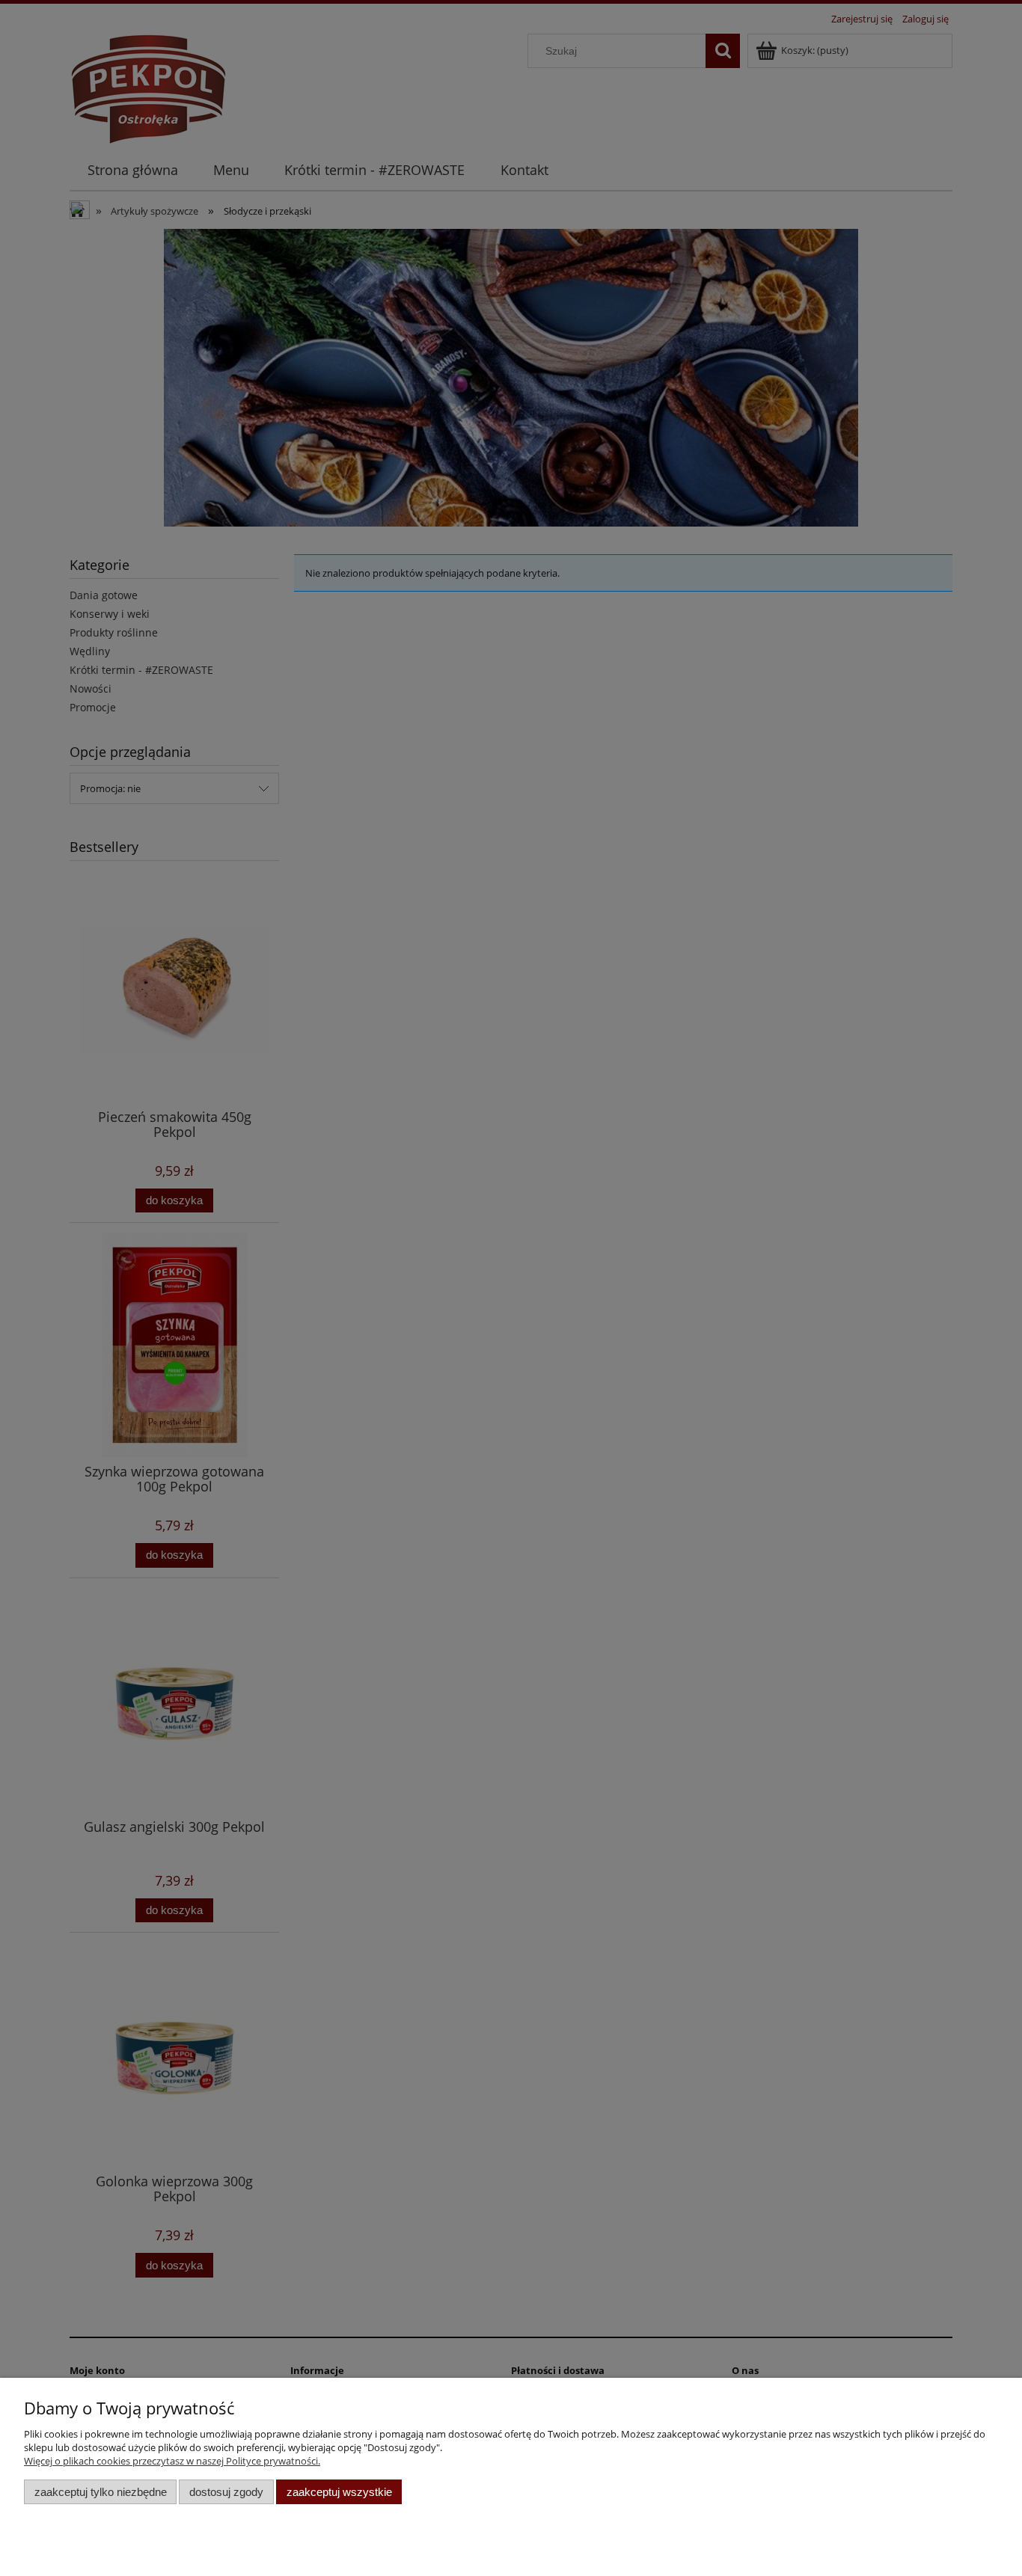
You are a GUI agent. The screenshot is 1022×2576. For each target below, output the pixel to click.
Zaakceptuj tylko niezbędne (101, 2492)
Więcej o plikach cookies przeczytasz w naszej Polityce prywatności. (172, 2461)
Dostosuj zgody (226, 2492)
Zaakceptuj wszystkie (339, 2492)
